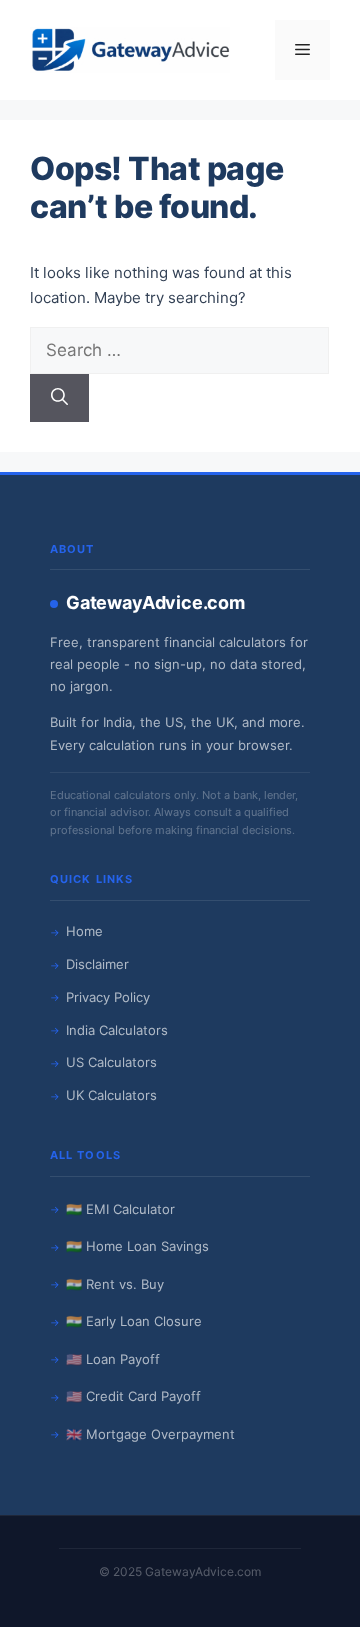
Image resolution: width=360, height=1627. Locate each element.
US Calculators (111, 1062)
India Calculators (117, 1030)
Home (84, 931)
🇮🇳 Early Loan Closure (134, 1321)
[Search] (59, 398)
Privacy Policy (108, 997)
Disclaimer (97, 964)
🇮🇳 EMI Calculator (120, 1209)
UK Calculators (111, 1095)
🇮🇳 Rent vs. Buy (115, 1284)
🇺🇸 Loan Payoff (113, 1359)
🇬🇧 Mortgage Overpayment (150, 1434)
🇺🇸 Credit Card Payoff (133, 1396)
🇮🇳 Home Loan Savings (137, 1246)
